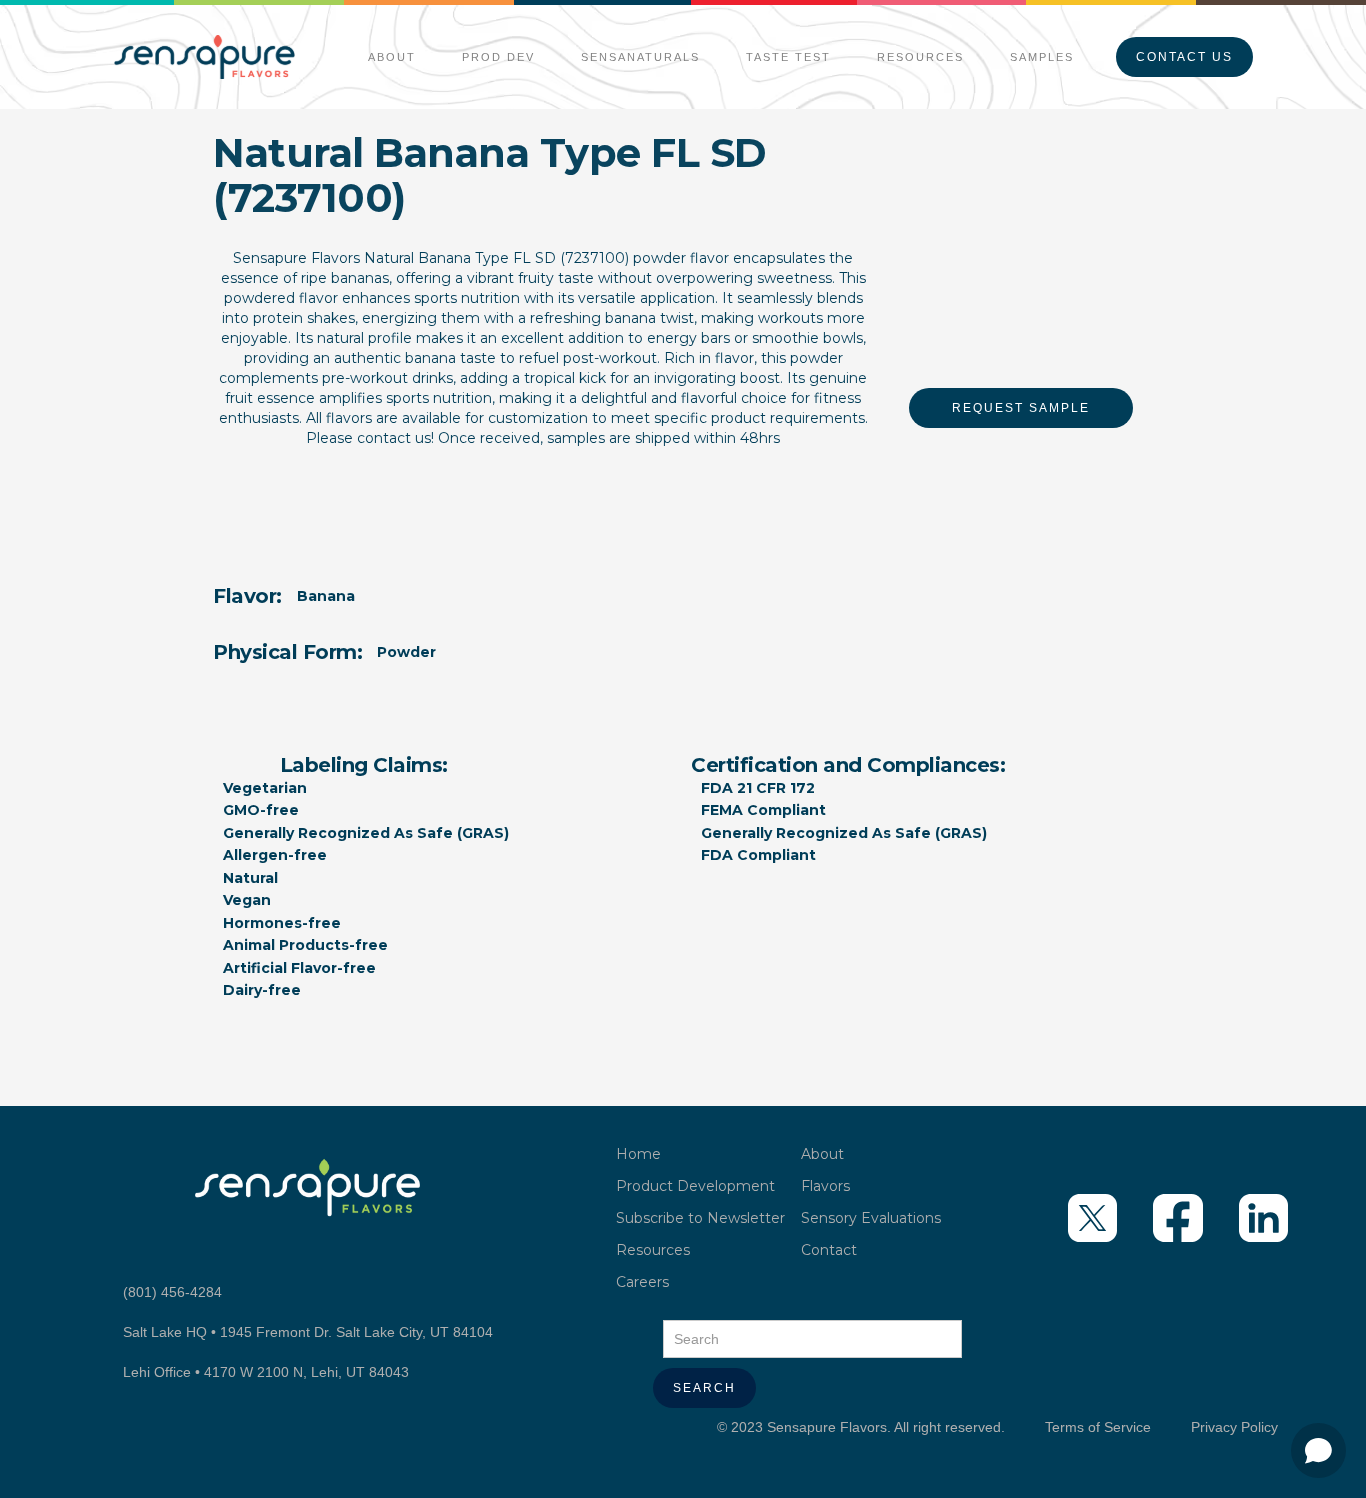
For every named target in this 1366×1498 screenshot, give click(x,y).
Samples (1042, 57)
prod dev (498, 57)
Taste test (788, 57)
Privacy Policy (1234, 1427)
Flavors (825, 1186)
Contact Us (1184, 57)
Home (638, 1154)
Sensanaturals (640, 57)
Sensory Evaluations (871, 1218)
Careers (642, 1282)
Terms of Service (1098, 1427)
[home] (204, 57)
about (392, 57)
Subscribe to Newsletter (700, 1218)
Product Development (695, 1186)
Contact (829, 1250)
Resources (920, 57)
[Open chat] (1318, 1450)
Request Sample (1021, 408)
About (822, 1154)
